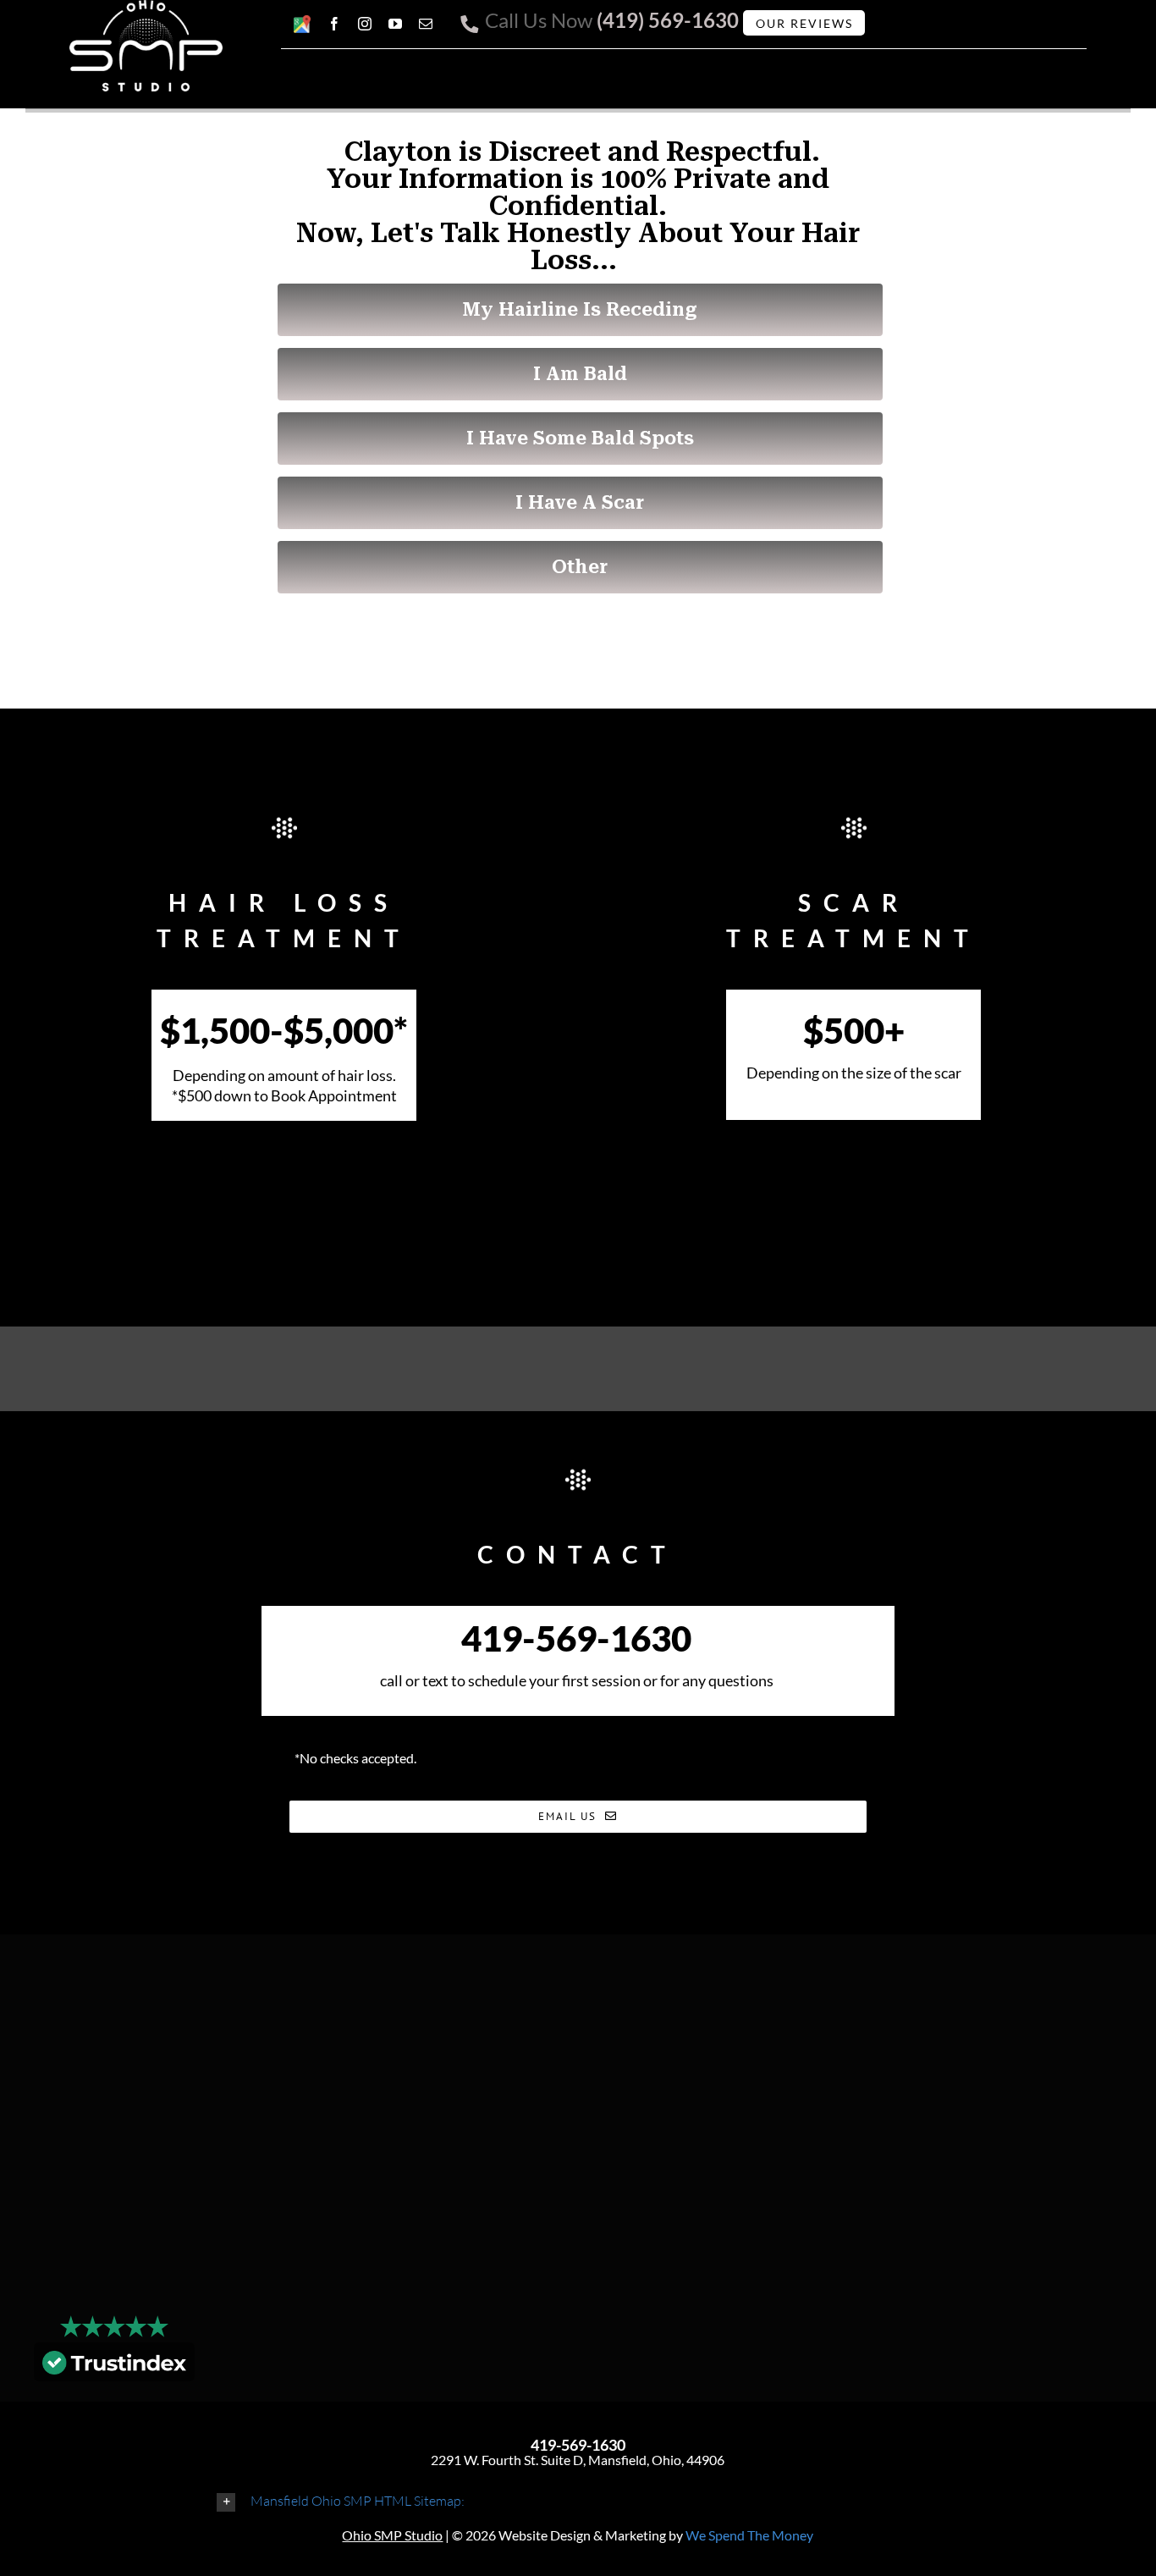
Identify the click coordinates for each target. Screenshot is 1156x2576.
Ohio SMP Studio (392, 2535)
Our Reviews (804, 23)
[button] (578, 2501)
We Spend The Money (749, 2535)
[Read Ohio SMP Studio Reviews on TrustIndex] (114, 2366)
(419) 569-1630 (668, 20)
